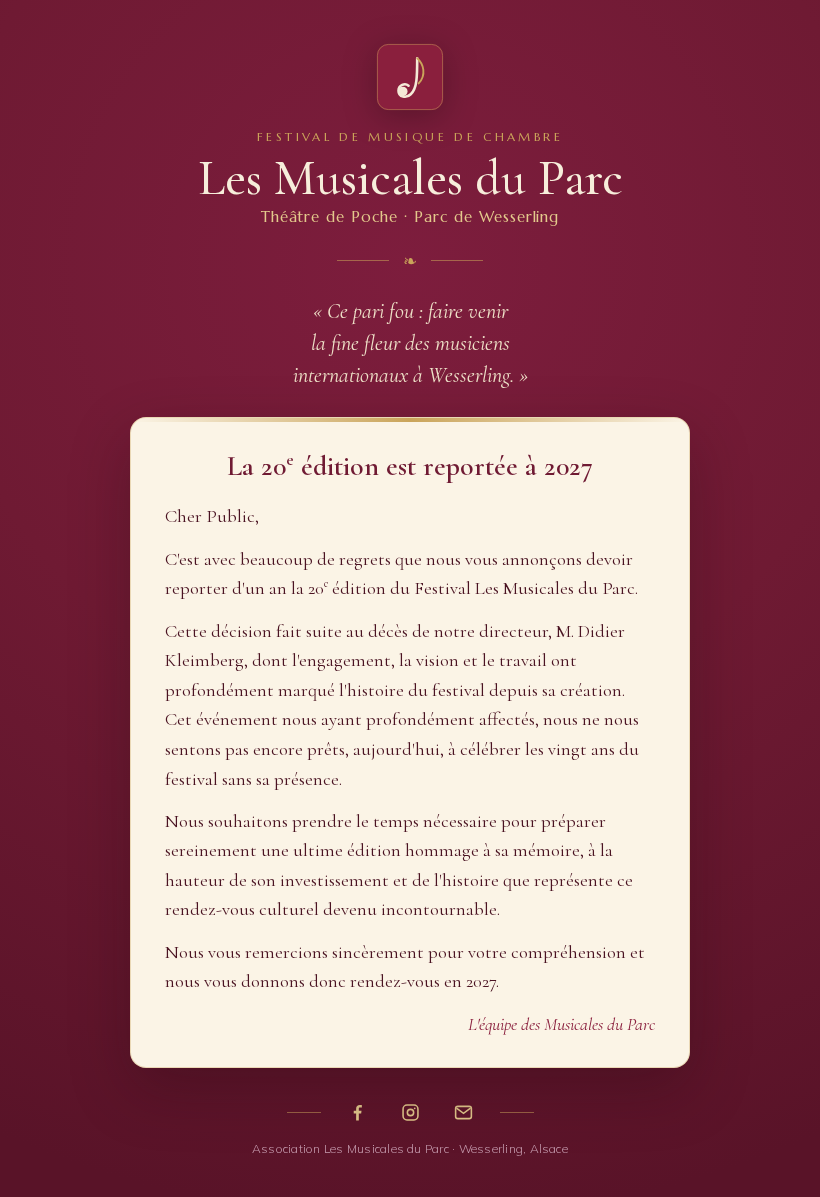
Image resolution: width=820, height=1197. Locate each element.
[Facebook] (357, 1112)
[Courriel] (463, 1112)
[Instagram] (410, 1112)
